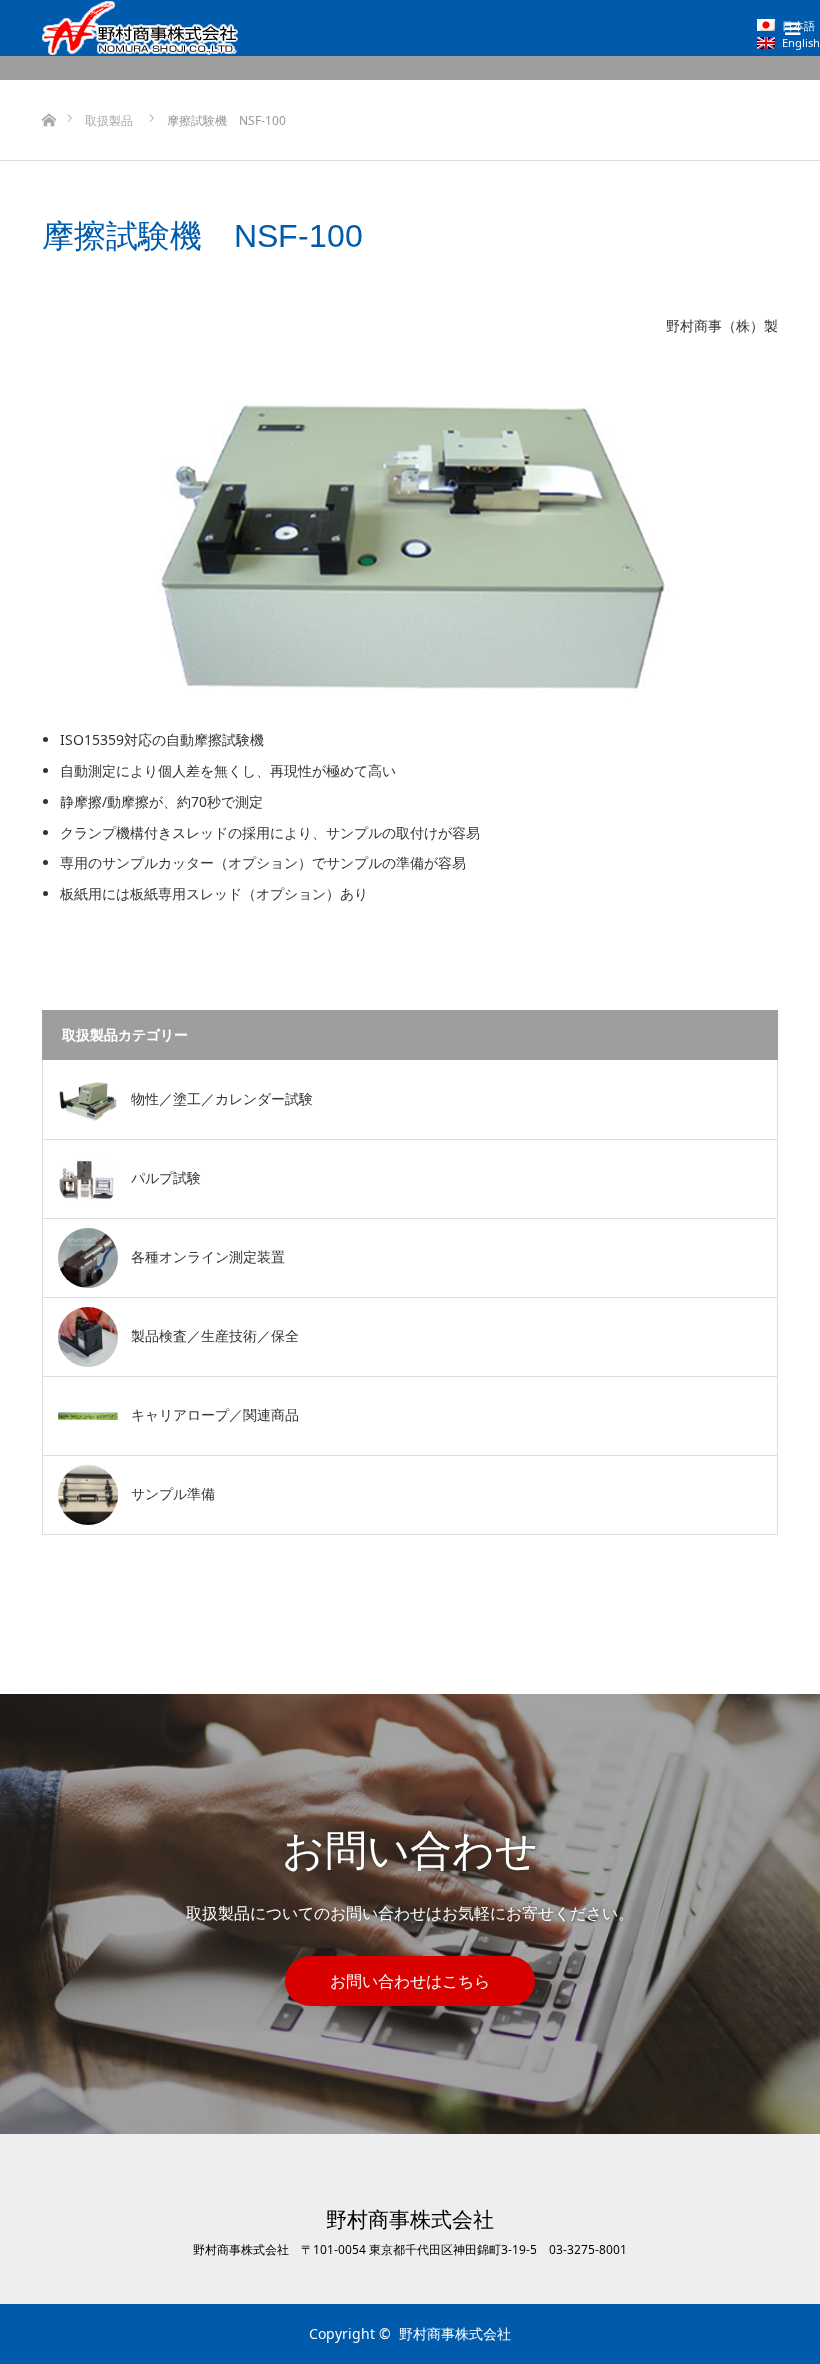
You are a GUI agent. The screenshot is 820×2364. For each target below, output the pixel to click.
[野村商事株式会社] (140, 28)
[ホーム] (48, 87)
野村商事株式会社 (410, 2219)
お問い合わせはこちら (410, 1981)
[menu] (792, 28)
